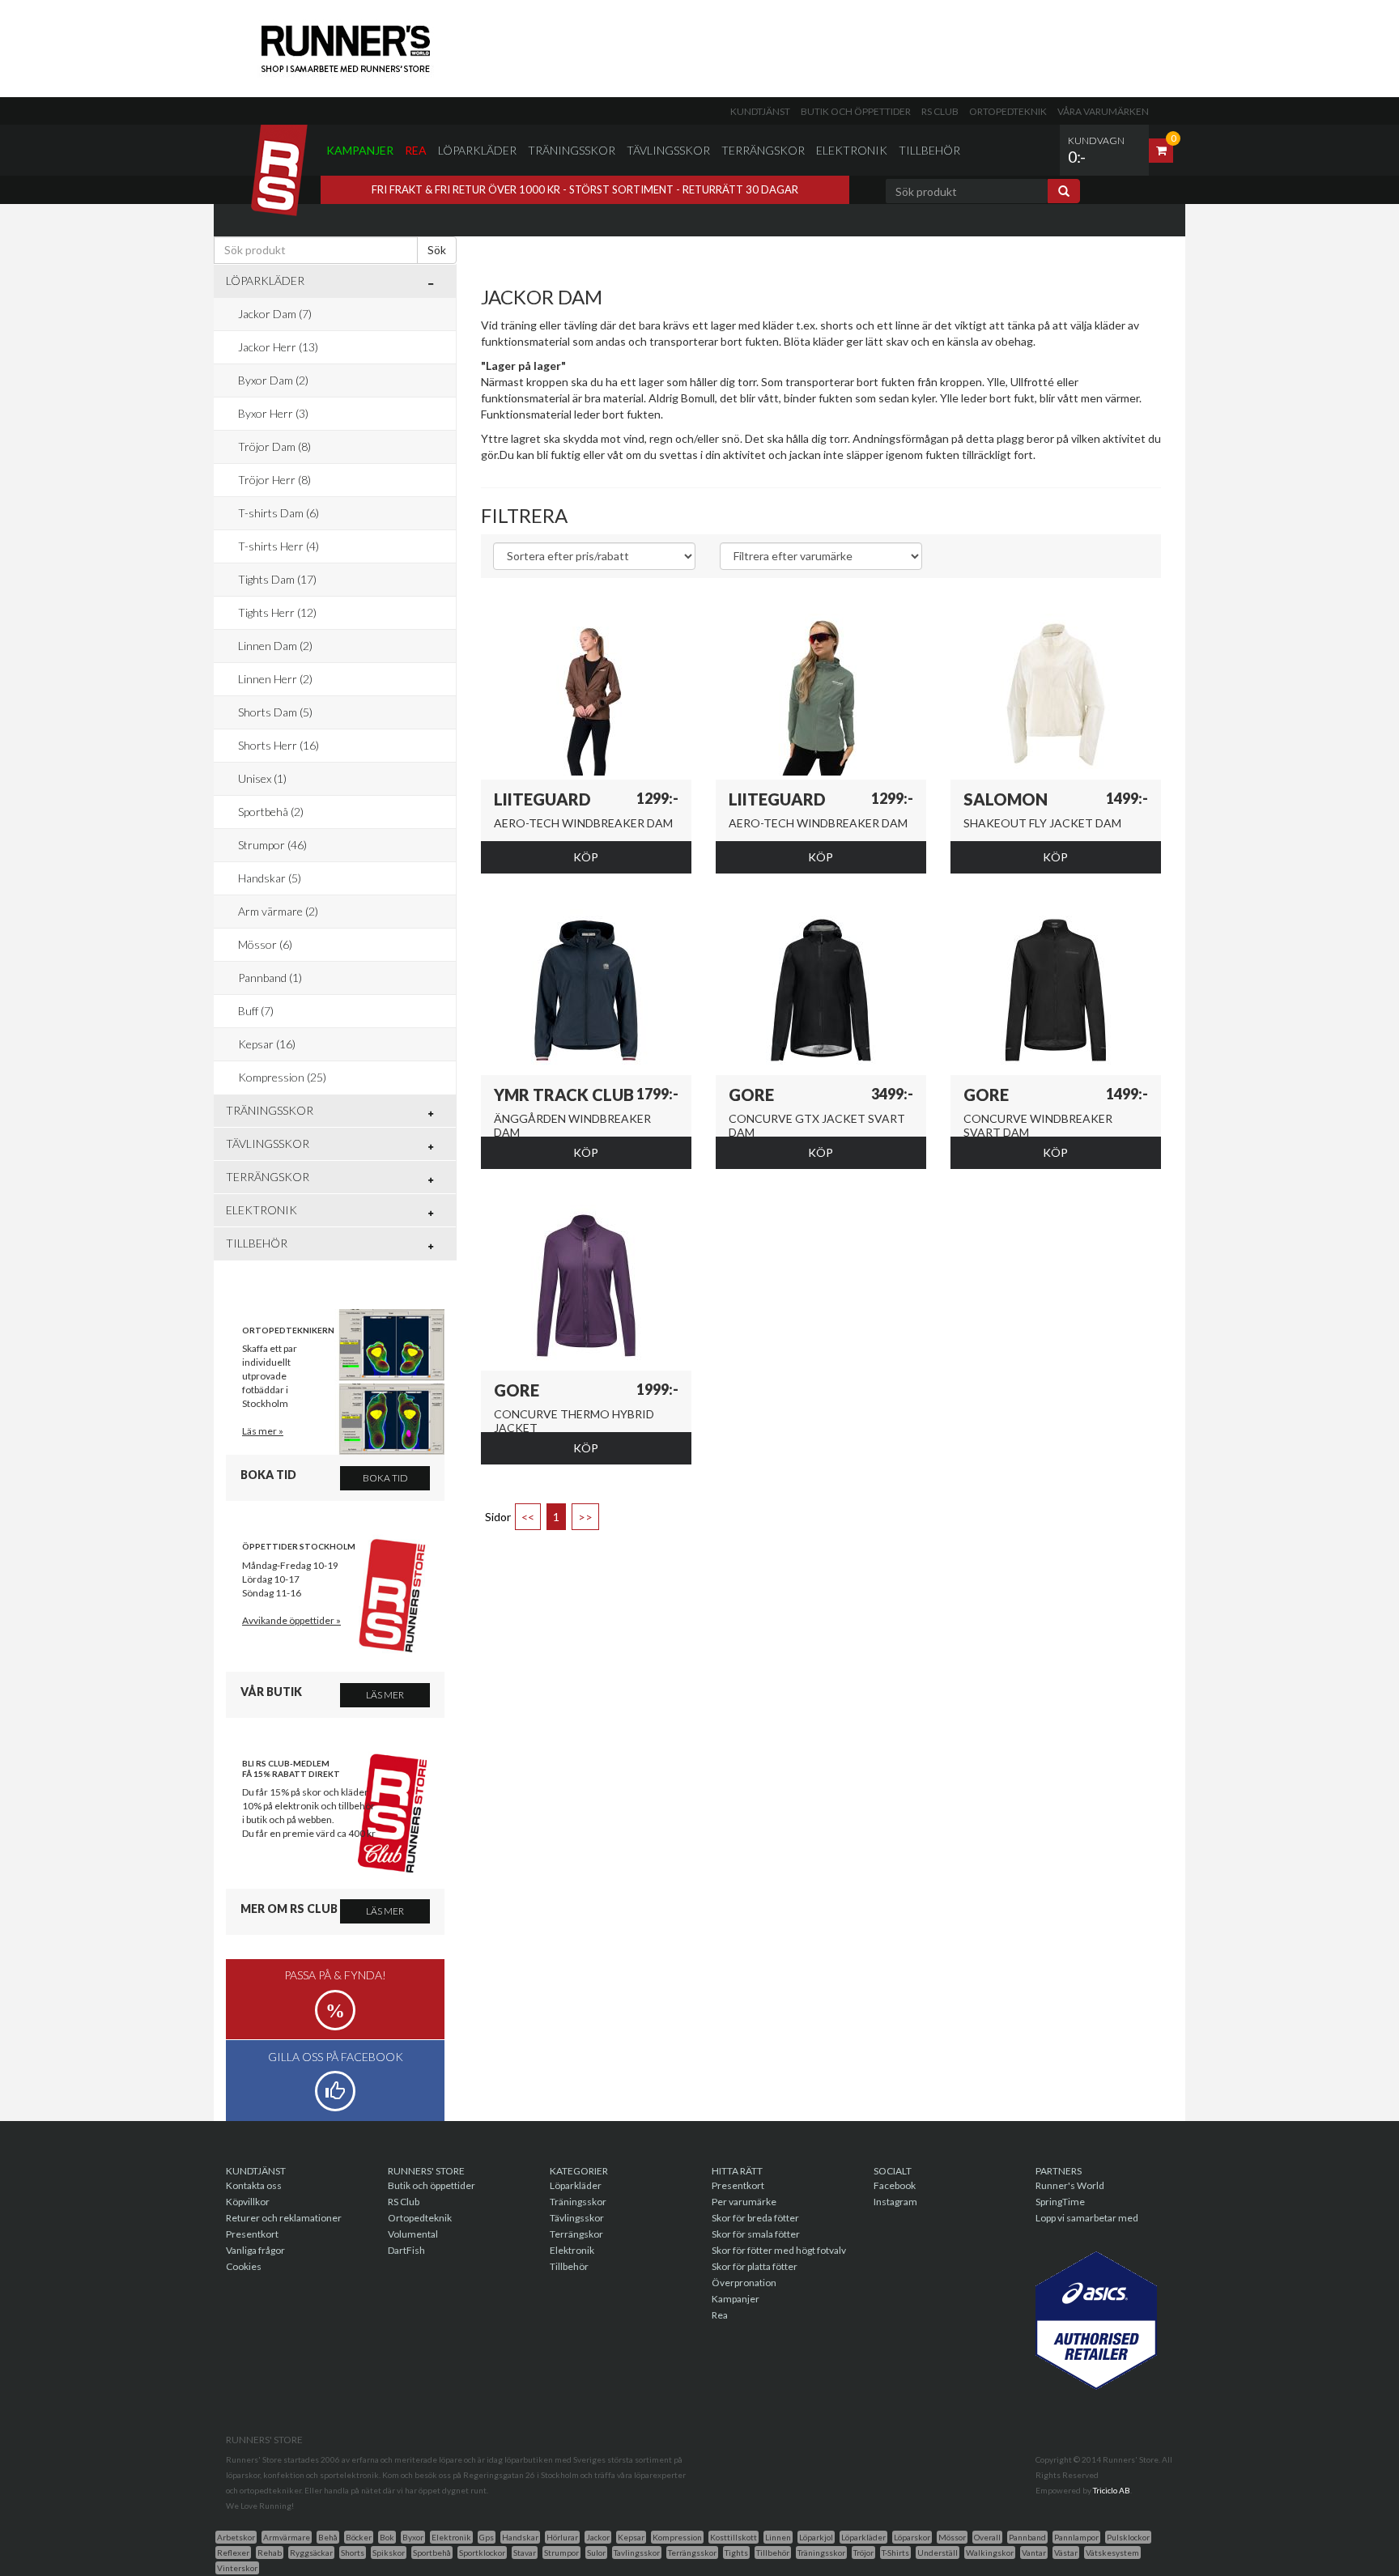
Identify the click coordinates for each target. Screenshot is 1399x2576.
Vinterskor (237, 2568)
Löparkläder (477, 150)
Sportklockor (482, 2553)
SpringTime (1060, 2202)
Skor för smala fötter (756, 2234)
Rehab (270, 2553)
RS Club (940, 111)
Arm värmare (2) (278, 911)
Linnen (778, 2537)
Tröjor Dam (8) (274, 446)
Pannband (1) (270, 978)
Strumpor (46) (272, 845)
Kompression (677, 2537)
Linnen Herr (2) (275, 679)
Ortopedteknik (1008, 111)
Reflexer (233, 2553)
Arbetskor (236, 2537)
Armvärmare (287, 2537)
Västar (1066, 2553)
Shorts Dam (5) (275, 712)
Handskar (520, 2537)
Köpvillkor (248, 2202)
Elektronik (852, 150)
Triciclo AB (1112, 2490)
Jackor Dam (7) (275, 314)
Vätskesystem (1112, 2553)
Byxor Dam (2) (273, 380)
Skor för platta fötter (755, 2266)
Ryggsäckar (311, 2553)
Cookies (244, 2266)
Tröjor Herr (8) (274, 480)
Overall (987, 2537)
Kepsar (631, 2537)
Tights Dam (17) (277, 579)
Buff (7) (256, 1011)
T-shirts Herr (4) (279, 546)
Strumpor (561, 2553)
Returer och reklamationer (284, 2218)
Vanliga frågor (255, 2250)
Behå (328, 2537)
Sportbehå (432, 2553)
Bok (387, 2537)
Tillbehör (929, 150)
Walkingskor (990, 2553)
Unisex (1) (262, 778)
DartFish (406, 2250)
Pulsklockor (1128, 2537)
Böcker (359, 2537)
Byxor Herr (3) (273, 413)
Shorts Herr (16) (279, 745)
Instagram (895, 2202)
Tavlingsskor (637, 2553)
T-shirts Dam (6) (279, 513)
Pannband (1027, 2537)
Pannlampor (1076, 2537)
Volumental (413, 2234)
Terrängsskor (692, 2553)
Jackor (598, 2537)
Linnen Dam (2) (275, 646)
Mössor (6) (265, 944)
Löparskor (912, 2537)
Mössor (952, 2537)
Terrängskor (763, 150)
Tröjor (863, 2553)
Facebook (895, 2185)
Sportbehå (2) (271, 812)
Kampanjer (360, 150)
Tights (736, 2553)
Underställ (938, 2553)
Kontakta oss (254, 2185)
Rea (416, 150)
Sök (437, 250)
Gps (487, 2537)
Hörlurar (562, 2537)
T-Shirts (895, 2553)
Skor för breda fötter (755, 2218)
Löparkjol (816, 2537)
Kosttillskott (734, 2537)
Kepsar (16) (267, 1044)
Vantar (1034, 2553)
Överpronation (744, 2283)
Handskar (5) (270, 878)
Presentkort (252, 2234)
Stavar (525, 2553)
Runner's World (1070, 2185)
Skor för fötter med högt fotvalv (779, 2250)
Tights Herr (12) (277, 612)
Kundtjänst (760, 111)
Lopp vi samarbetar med (1087, 2218)
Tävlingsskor (668, 150)
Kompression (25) (282, 1077)
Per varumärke (744, 2202)
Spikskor (389, 2553)
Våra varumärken (1103, 111)
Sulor (596, 2553)
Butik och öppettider (856, 111)
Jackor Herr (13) (278, 347)
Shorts (353, 2553)
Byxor (413, 2537)
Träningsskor (572, 150)
